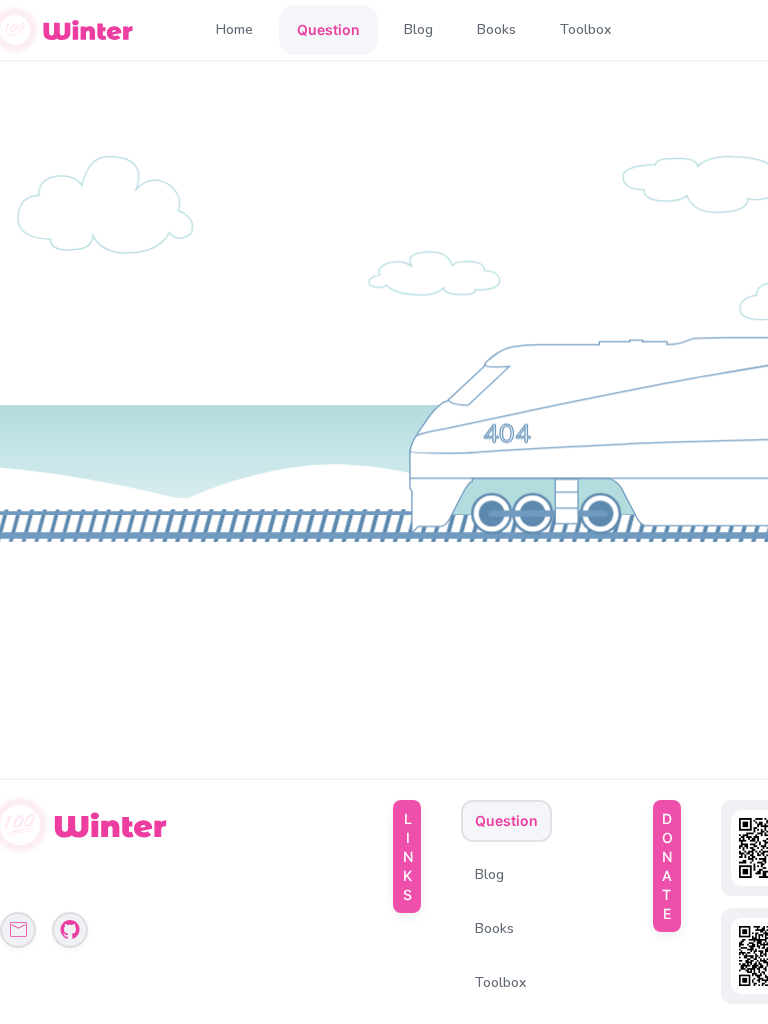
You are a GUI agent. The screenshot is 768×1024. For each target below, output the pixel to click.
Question (328, 29)
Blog (418, 29)
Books (496, 29)
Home (234, 29)
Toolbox (585, 29)
